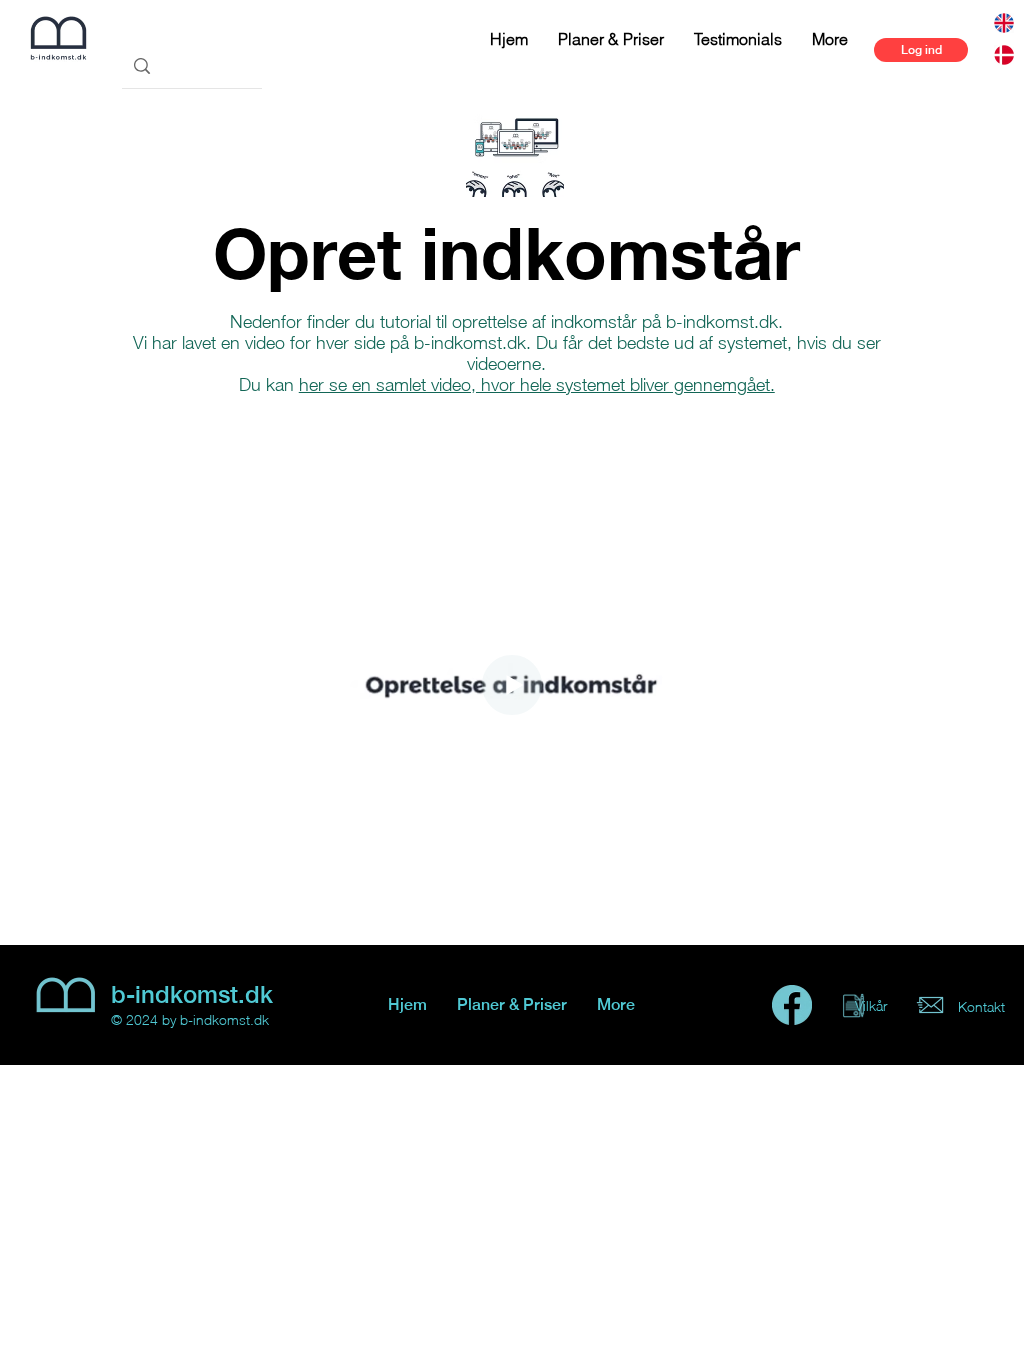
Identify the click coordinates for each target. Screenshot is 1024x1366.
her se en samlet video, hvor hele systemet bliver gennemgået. (537, 384)
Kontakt (981, 1006)
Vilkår (871, 1005)
